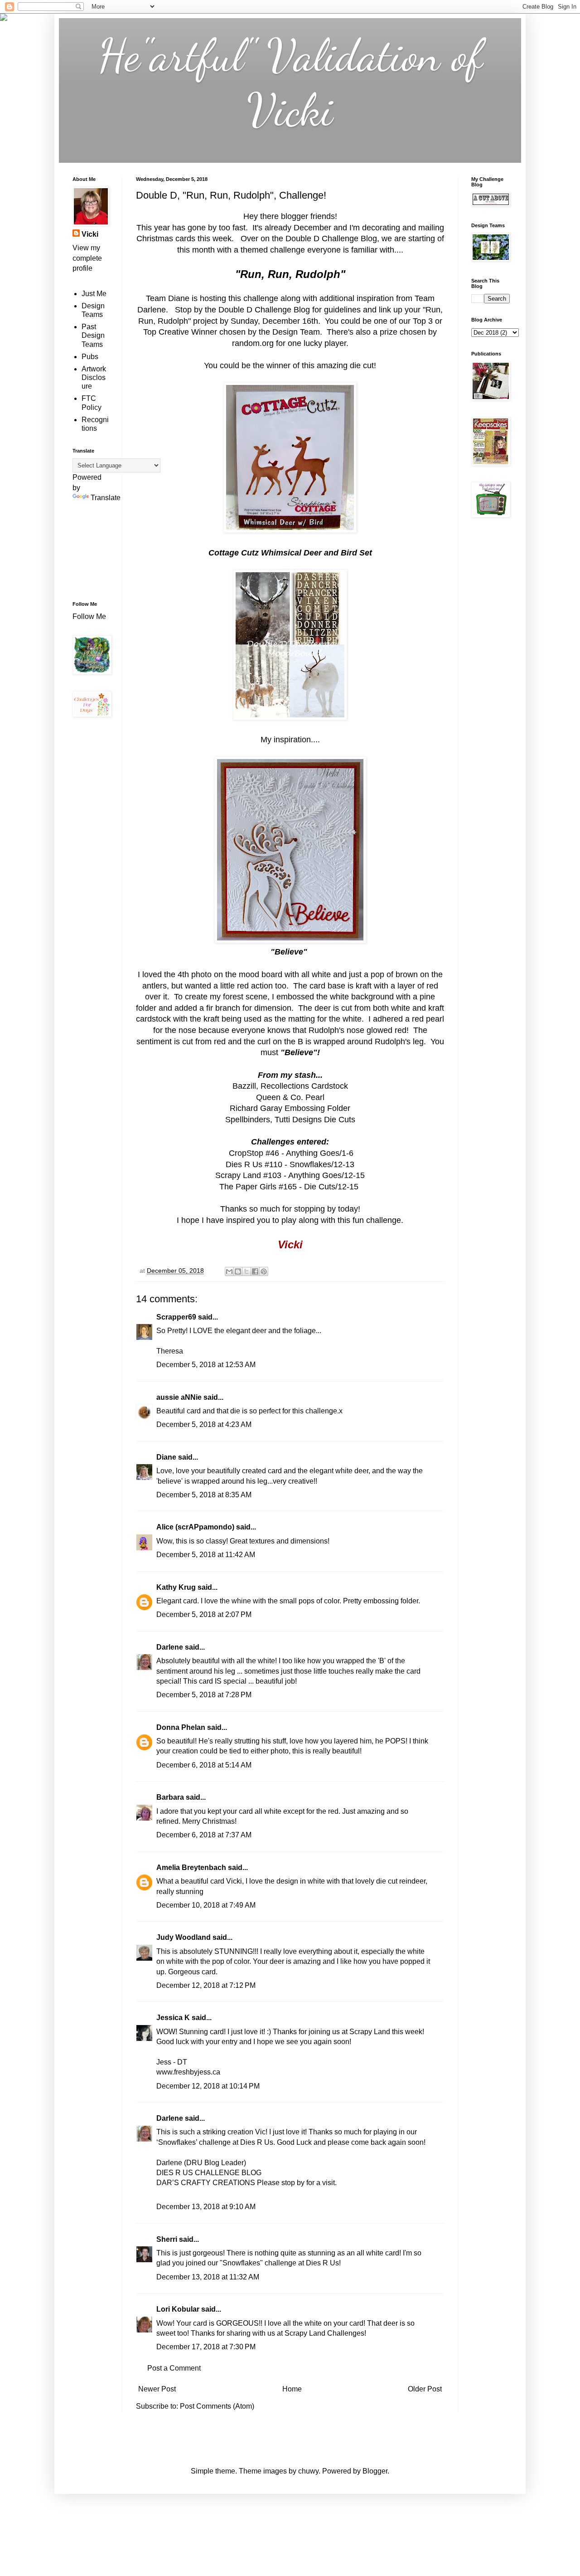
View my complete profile (87, 258)
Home (292, 2389)
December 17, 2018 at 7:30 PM (206, 2347)
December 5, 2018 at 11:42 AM (206, 1555)
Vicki (90, 234)
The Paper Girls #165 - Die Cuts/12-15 (290, 1187)
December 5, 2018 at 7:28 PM (204, 1695)
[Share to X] (246, 1271)
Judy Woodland (184, 1937)
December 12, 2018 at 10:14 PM (208, 2086)
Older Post (425, 2389)
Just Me (94, 294)
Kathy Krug (176, 1587)
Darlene (171, 1647)
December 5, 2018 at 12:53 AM (206, 1365)
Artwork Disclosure (94, 377)
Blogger (375, 2471)
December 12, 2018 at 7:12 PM (206, 1985)
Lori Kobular (178, 2309)
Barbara (170, 1797)
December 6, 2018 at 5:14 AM (204, 1765)
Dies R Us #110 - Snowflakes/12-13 (290, 1164)
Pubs (90, 357)
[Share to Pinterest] (264, 1271)
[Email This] (229, 1271)
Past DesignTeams (93, 335)
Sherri (167, 2239)
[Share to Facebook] (255, 1271)
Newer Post (157, 2389)
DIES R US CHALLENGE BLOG (209, 2173)
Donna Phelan (181, 1727)
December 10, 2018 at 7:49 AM (206, 1905)
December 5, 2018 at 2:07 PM (204, 1614)
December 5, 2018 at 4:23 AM (204, 1424)
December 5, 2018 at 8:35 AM (204, 1495)
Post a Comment (174, 2368)
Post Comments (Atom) (217, 2406)
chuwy (308, 2471)
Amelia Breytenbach (191, 1867)
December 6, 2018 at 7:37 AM (204, 1835)
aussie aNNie (179, 1397)
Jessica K (173, 2018)
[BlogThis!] (238, 1271)
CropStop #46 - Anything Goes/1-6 (291, 1153)
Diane (166, 1457)
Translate (106, 498)
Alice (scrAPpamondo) (195, 1527)
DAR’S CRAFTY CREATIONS (206, 2183)
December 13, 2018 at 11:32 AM (208, 2277)
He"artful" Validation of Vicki (290, 83)
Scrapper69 (176, 1317)
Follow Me (90, 616)
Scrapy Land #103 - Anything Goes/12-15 (290, 1175)
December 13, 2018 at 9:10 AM (206, 2207)
